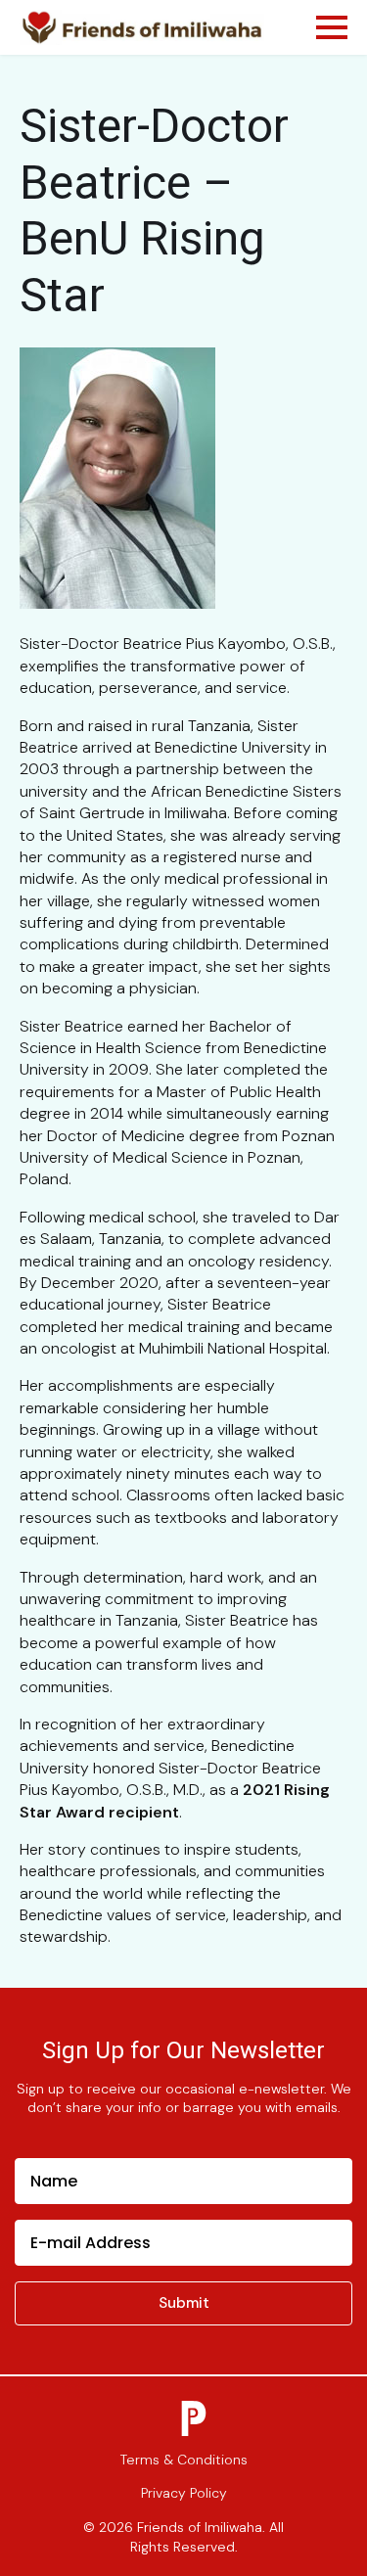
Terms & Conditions (184, 2460)
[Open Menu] (332, 27)
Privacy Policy (184, 2493)
